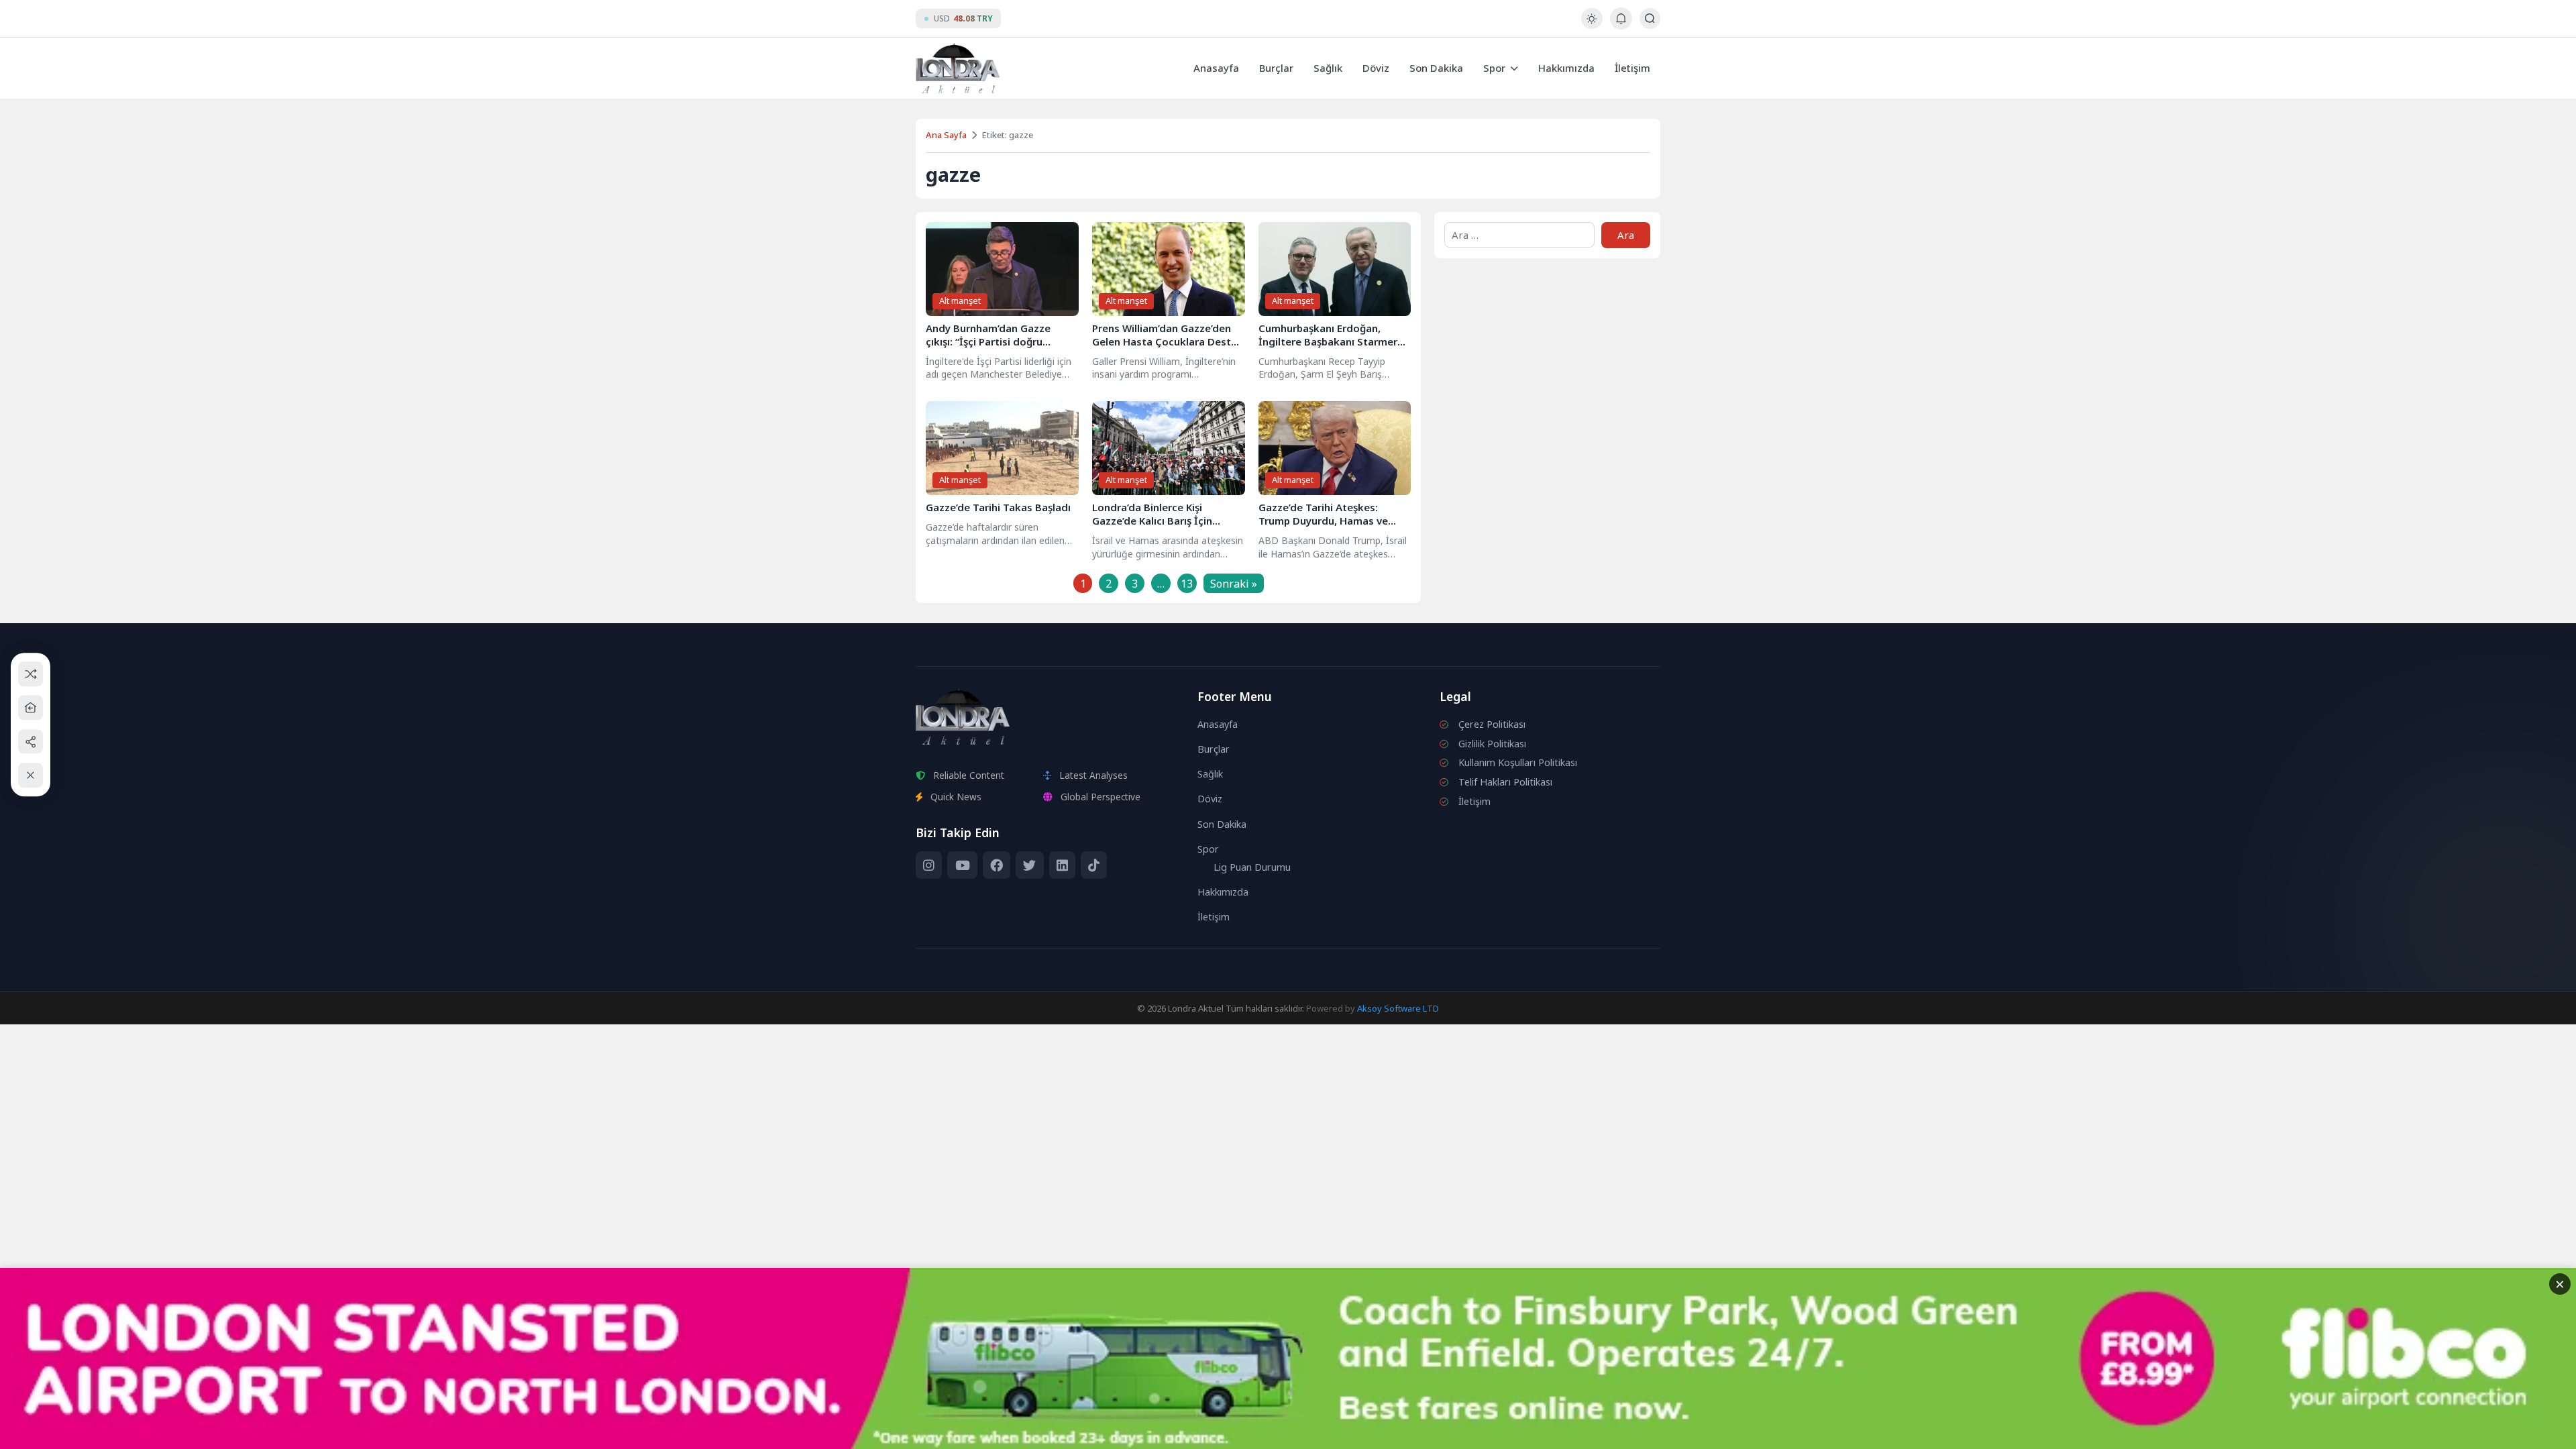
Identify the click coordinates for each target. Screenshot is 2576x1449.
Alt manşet (960, 301)
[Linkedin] (1062, 865)
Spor (1494, 68)
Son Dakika (1436, 68)
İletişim (1632, 68)
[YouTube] (962, 865)
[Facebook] (997, 865)
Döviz (1376, 68)
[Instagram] (929, 865)
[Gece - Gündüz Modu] (1592, 25)
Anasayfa (1216, 68)
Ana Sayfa (946, 135)
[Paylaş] (31, 742)
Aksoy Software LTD (1398, 1008)
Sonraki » (1234, 584)
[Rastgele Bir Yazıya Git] (31, 674)
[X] (1029, 865)
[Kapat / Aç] (31, 775)
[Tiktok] (1094, 865)
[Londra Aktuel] (958, 68)
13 (1187, 584)
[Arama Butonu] (1650, 18)
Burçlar (1276, 68)
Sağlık (1328, 68)
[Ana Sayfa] (31, 707)
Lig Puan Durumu (1252, 867)
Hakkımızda (1566, 68)
